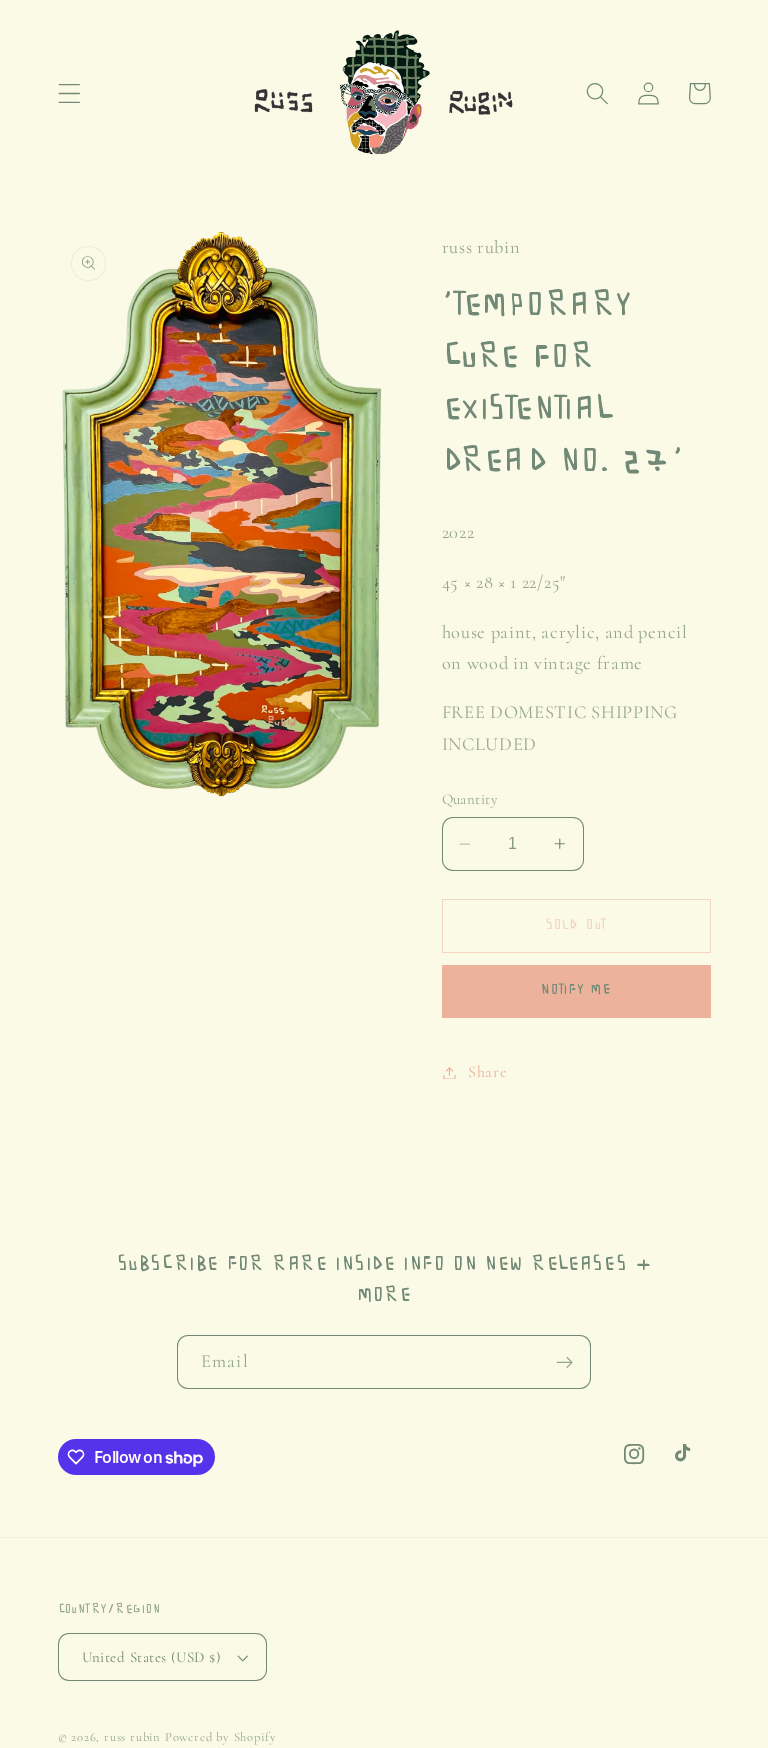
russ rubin (132, 1737)
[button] (69, 93)
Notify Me (575, 990)
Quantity (470, 799)
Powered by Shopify (221, 1737)
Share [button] (487, 1072)
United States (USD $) (152, 1657)
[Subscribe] (564, 1362)
